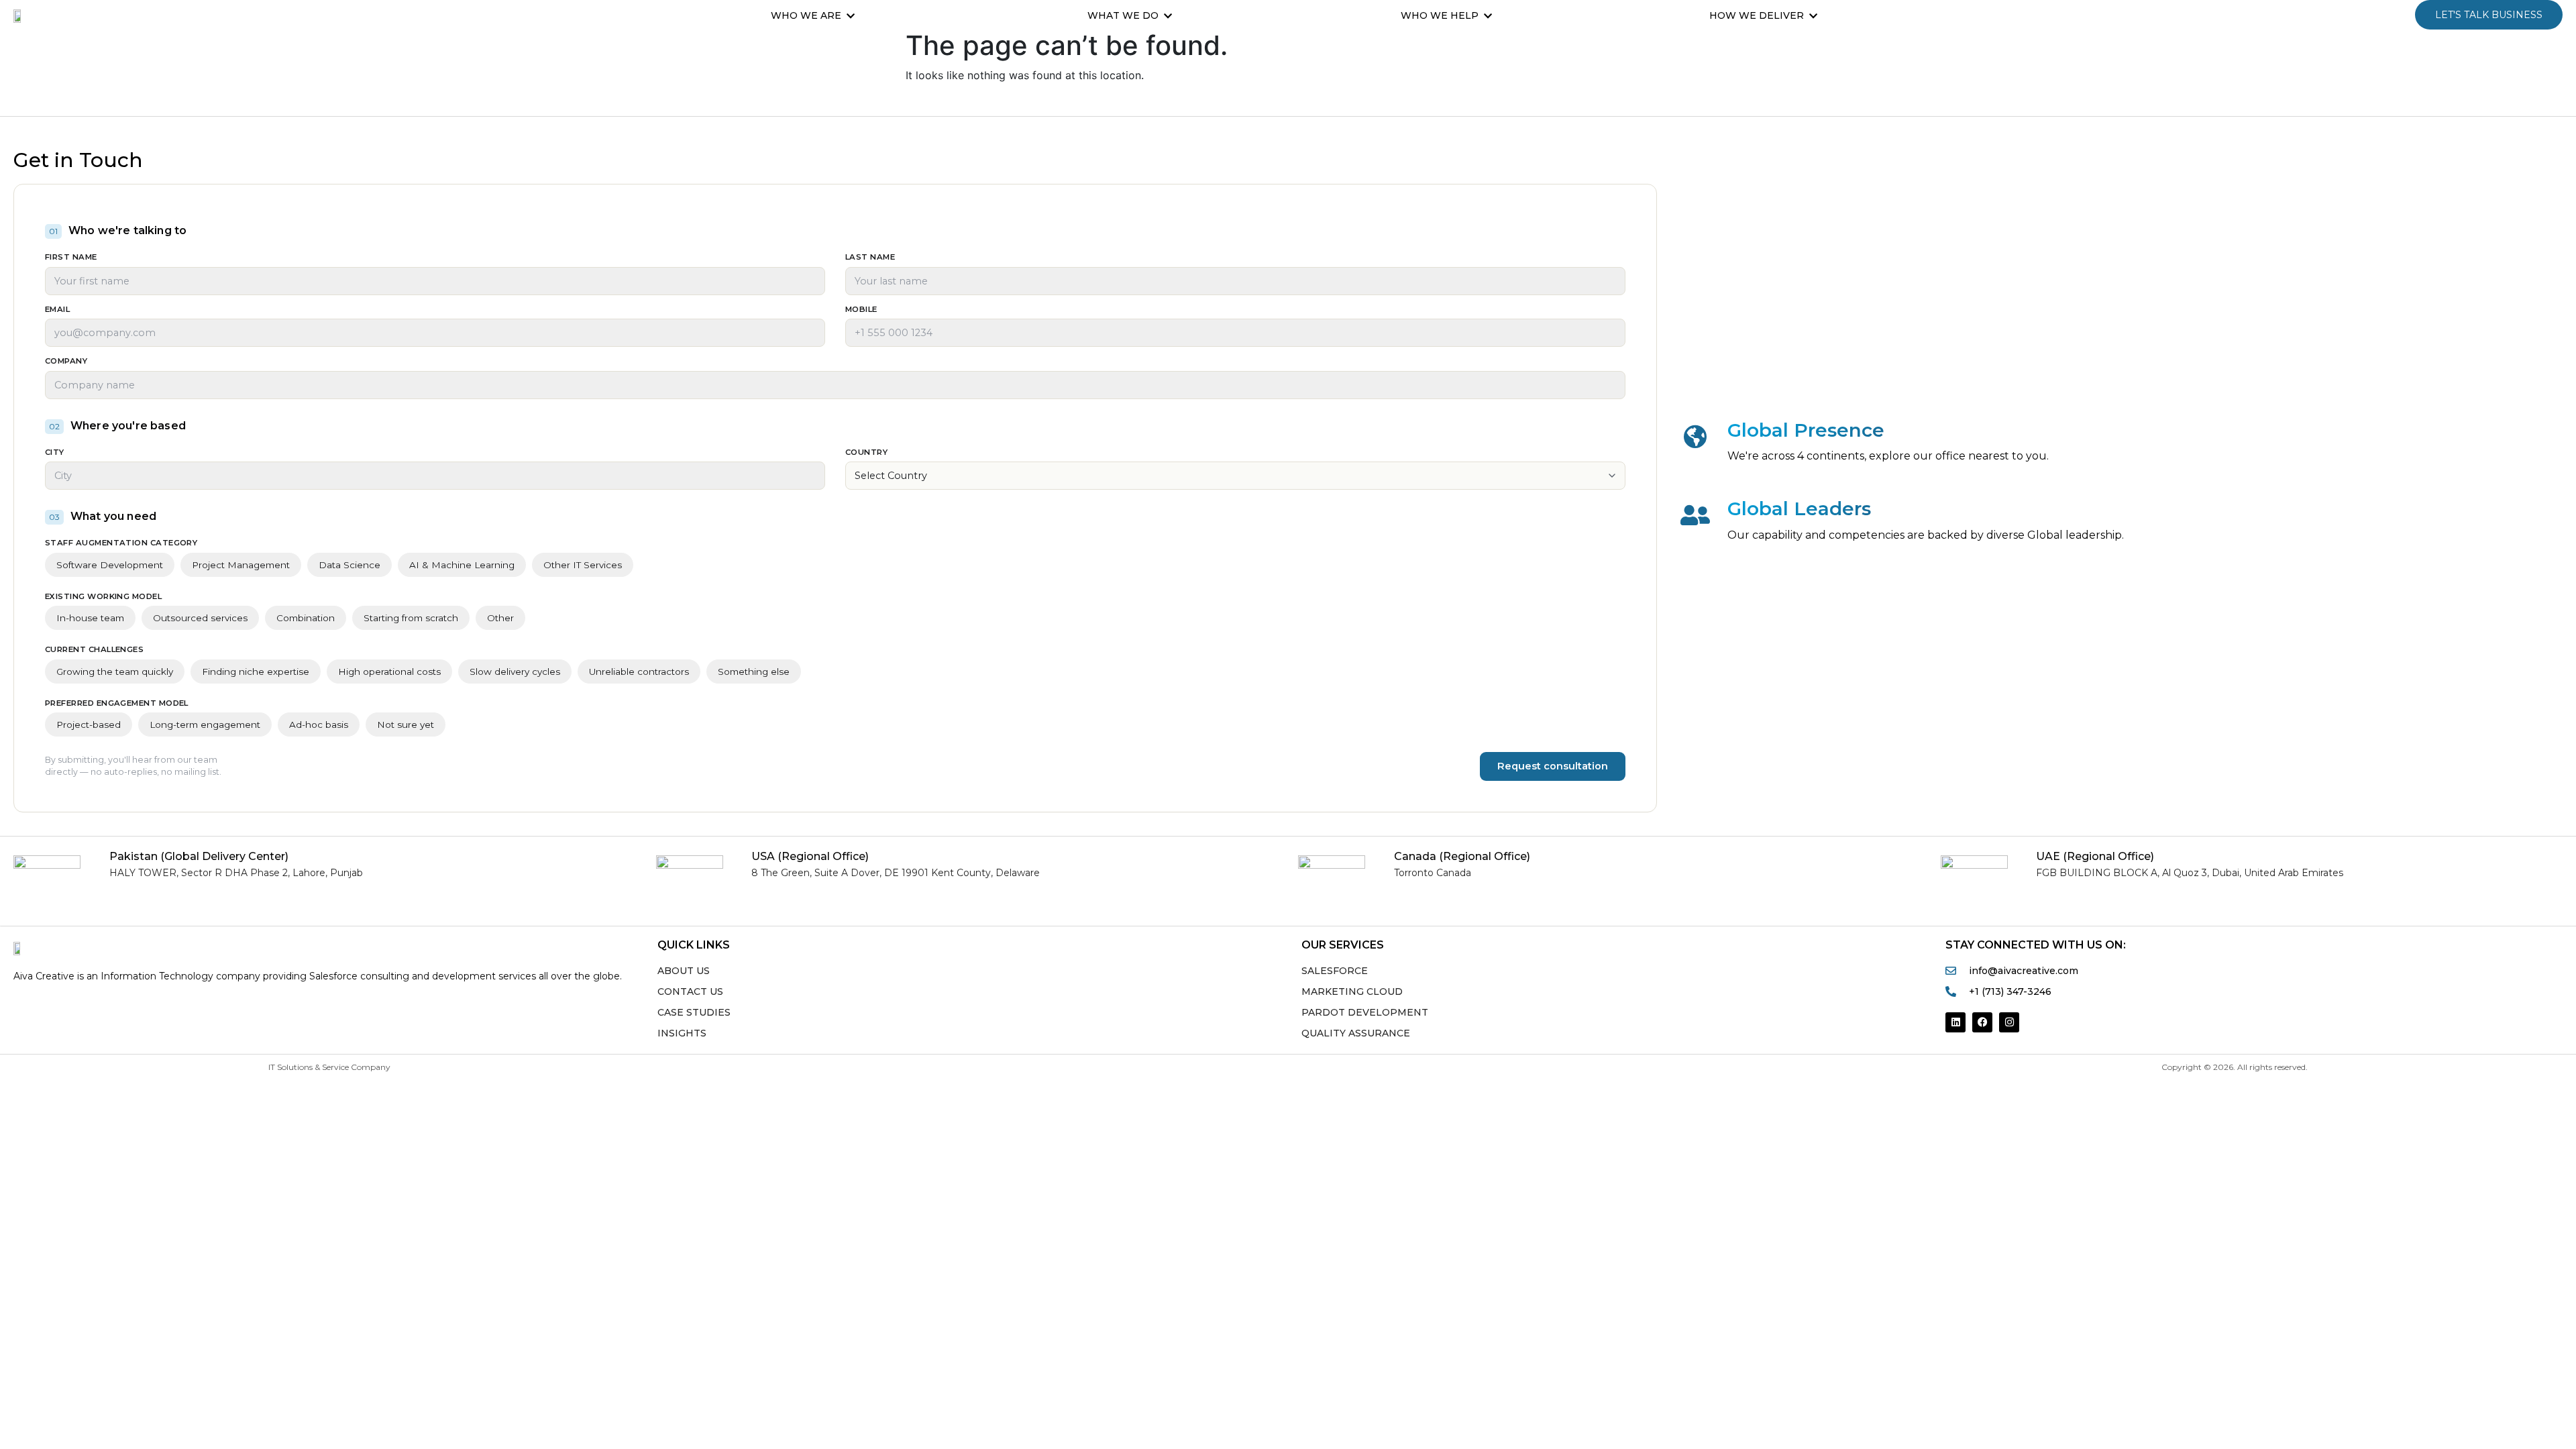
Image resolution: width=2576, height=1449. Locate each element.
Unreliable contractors (639, 672)
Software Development (110, 565)
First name (71, 258)
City (55, 453)
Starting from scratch (411, 618)
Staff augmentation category (121, 543)
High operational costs (389, 672)
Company (66, 362)
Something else (754, 672)
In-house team (90, 618)
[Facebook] (1982, 1022)
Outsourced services (200, 618)
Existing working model (103, 597)
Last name (870, 258)
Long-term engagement (205, 724)
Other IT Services (583, 565)
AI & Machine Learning (462, 565)
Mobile (861, 310)
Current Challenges (94, 650)
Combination (306, 618)
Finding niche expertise (256, 672)
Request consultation (1553, 766)
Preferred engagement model (117, 704)
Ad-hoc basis (319, 724)
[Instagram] (2009, 1022)
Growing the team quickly (115, 672)
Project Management (241, 565)
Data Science (350, 565)
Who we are (806, 15)
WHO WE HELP (1440, 15)
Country (866, 453)
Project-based (89, 724)
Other (500, 618)
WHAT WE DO (1123, 15)
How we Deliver (1757, 15)
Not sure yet (406, 724)
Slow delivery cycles (515, 672)
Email (57, 310)
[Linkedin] (1955, 1022)
